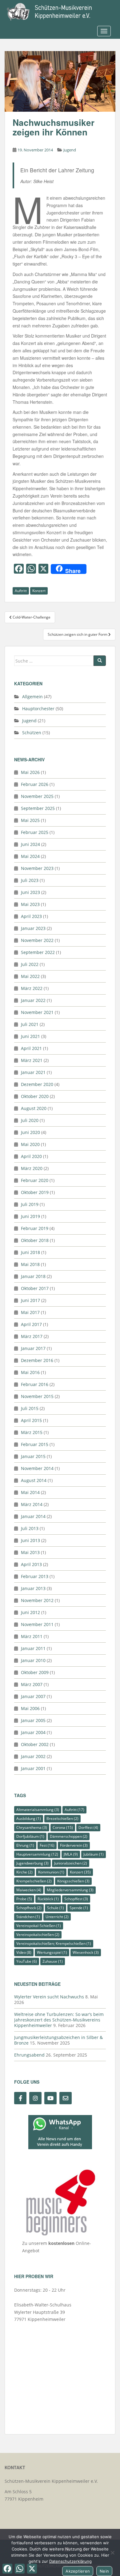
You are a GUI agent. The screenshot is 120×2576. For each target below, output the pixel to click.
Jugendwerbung (32, 1863)
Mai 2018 (30, 1264)
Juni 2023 (30, 892)
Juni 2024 (30, 844)
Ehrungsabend (29, 2055)
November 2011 (37, 1624)
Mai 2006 (30, 1708)
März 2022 (32, 988)
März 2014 (32, 1504)
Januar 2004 (33, 1732)
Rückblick (48, 1899)
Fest (47, 1845)
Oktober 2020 (35, 1096)
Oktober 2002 (35, 1744)
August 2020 (34, 1108)
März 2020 (32, 1168)
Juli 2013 (30, 1528)
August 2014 (34, 1480)
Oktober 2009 (35, 1672)
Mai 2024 (30, 856)
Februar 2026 (35, 784)
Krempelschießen (34, 1881)
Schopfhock (29, 1908)
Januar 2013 (33, 1588)
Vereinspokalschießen (38, 1935)
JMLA (71, 1854)
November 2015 (37, 1396)
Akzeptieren (78, 2571)
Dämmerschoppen (69, 1836)
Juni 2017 (30, 1300)
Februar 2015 (35, 1444)
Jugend (70, 150)
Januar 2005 (33, 1720)
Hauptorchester (38, 709)
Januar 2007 (33, 1696)
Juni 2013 (30, 1540)
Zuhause (53, 1961)
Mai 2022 (30, 976)
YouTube (27, 1961)
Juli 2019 (30, 1204)
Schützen (32, 733)
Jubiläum (94, 1854)
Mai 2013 (30, 1552)
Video (24, 1952)
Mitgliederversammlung (70, 1890)
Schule (56, 1908)
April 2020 (31, 1156)
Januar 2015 (33, 1456)
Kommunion (51, 1872)
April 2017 (31, 1324)
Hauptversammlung (37, 1854)
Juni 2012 (30, 1612)
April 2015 (31, 1420)
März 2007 (32, 1684)
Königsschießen (73, 1881)
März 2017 (32, 1336)
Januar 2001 (33, 1768)
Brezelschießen (62, 1819)
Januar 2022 (33, 1000)
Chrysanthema (32, 1827)
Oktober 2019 (35, 1192)
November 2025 (37, 796)
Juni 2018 (30, 1252)
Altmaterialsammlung (38, 1810)
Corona (63, 1827)
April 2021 (31, 1048)
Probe (24, 1899)
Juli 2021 (30, 1024)
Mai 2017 (30, 1312)
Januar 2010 (33, 1660)
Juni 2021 (30, 1036)
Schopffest (76, 1899)
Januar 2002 (33, 1756)
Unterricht (57, 1917)
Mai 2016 (30, 1372)
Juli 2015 (30, 1408)
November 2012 (37, 1600)
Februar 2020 (35, 1180)
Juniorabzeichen (71, 1863)
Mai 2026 (30, 772)
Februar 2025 (35, 832)
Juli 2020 (30, 1120)
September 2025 (38, 808)
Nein (104, 2571)
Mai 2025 (30, 820)
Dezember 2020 (37, 1084)
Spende (79, 1908)
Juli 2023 (30, 880)
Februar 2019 (35, 1228)
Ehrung (25, 1845)
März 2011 (32, 1636)
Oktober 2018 (35, 1240)
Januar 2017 (33, 1348)
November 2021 (37, 1012)
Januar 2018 (33, 1276)
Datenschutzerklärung (70, 2561)
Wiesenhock (86, 1952)
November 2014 (37, 1468)
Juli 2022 (30, 964)
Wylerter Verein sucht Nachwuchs (49, 1997)
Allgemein (32, 697)
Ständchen (28, 1917)
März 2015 (32, 1432)
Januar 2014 (33, 1516)
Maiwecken (29, 1890)
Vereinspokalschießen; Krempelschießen (54, 1943)
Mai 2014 (30, 1492)
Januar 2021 (33, 1072)
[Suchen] (100, 661)
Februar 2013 (35, 1576)
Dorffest (88, 1827)
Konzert (39, 591)
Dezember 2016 (37, 1360)
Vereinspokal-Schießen (39, 1926)
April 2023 (31, 916)
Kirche (24, 1872)
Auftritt (21, 591)
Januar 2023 (33, 928)
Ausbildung (29, 1819)
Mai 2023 (30, 904)
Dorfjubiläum (30, 1836)
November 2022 (37, 940)
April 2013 (31, 1564)
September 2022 (38, 952)
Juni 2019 (30, 1216)
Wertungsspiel (52, 1952)
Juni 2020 (30, 1132)
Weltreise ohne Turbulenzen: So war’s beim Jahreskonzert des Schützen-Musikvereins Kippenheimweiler (59, 2020)
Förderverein (74, 1845)
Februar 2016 (35, 1384)
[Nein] (112, 2553)
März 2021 (32, 1060)
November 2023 (37, 868)
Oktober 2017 (35, 1288)
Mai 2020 (30, 1144)
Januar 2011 (33, 1648)
